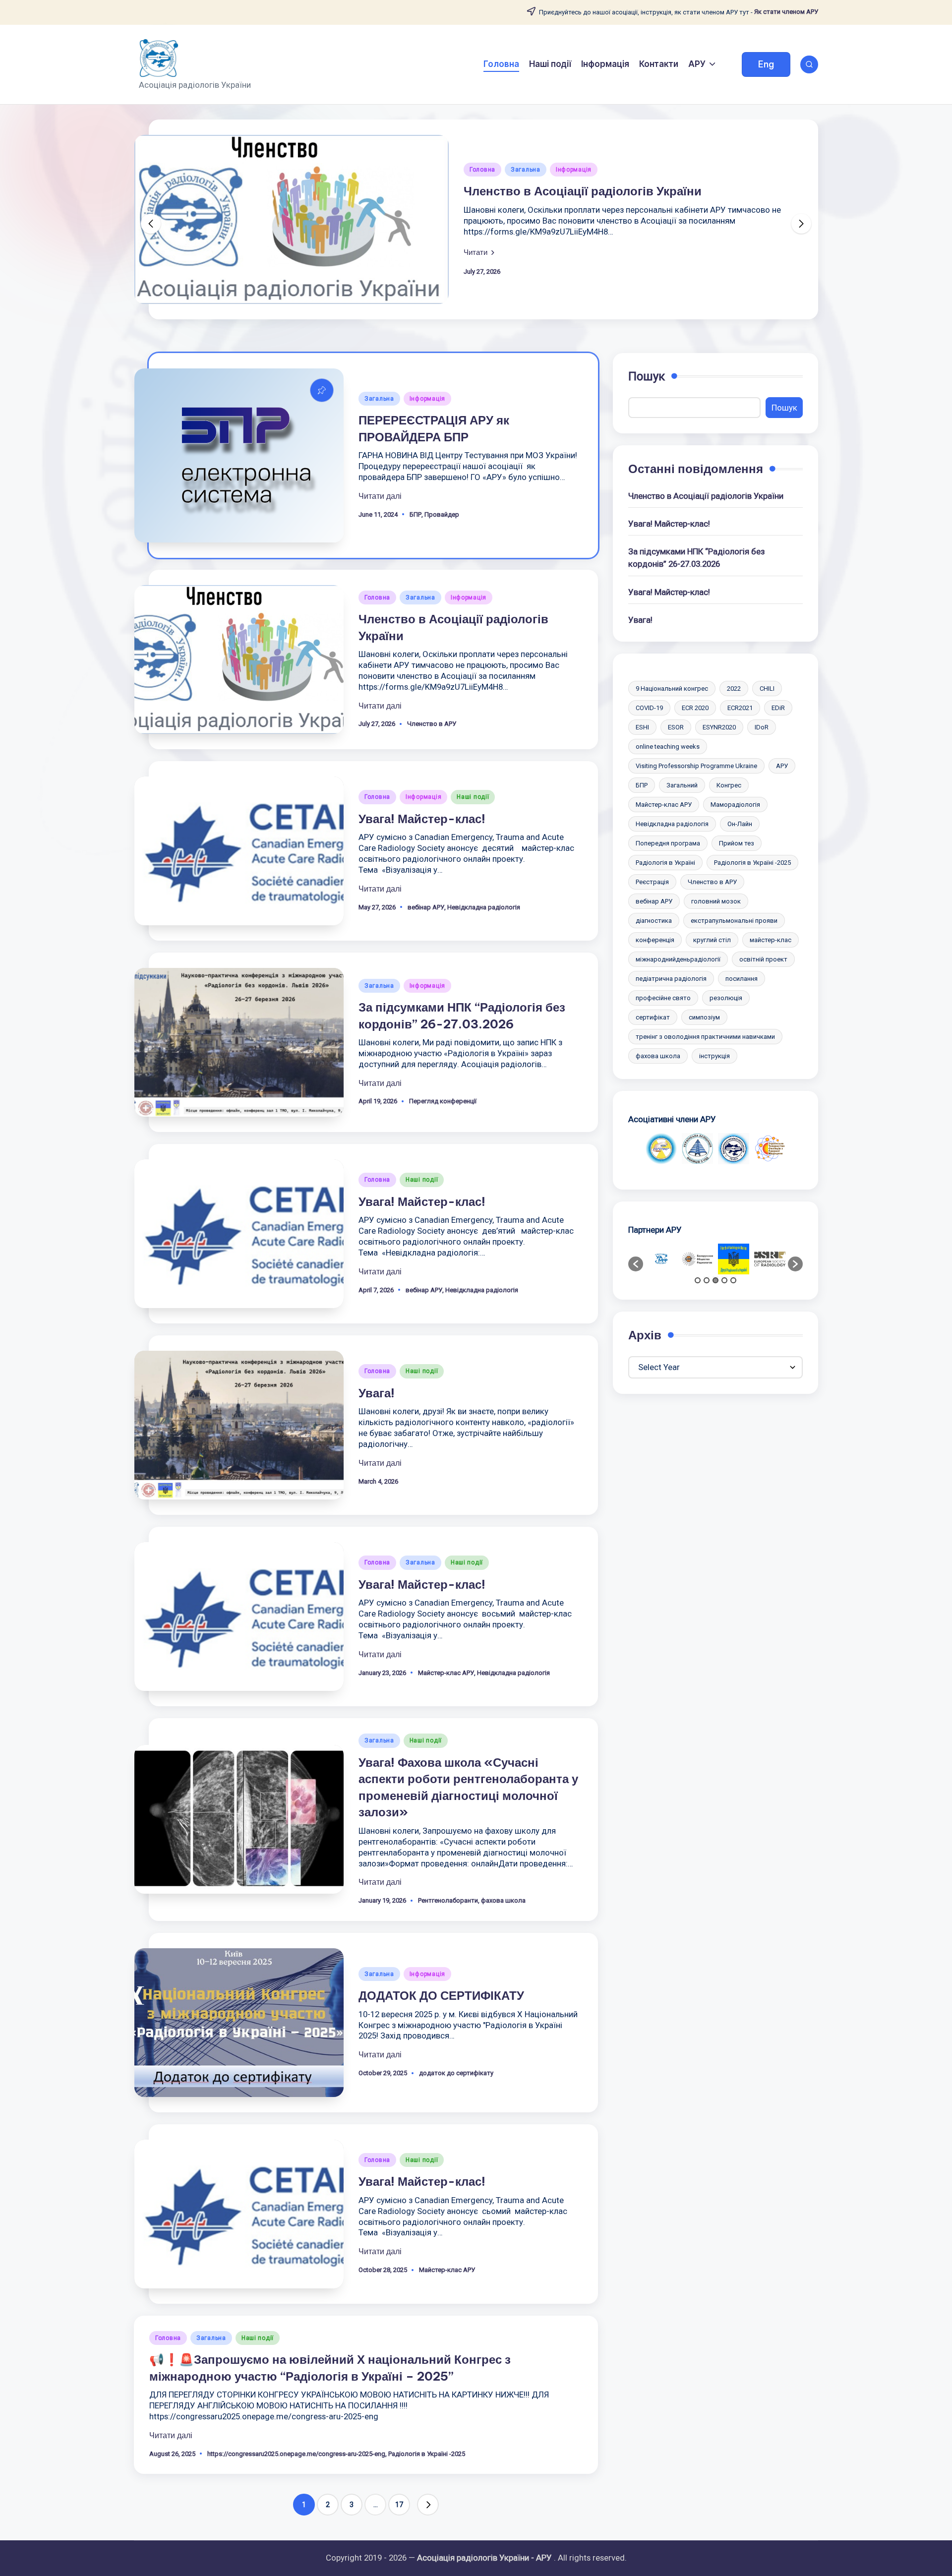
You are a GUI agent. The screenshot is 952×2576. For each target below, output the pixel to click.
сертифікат (653, 1017)
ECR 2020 (695, 708)
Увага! (377, 1393)
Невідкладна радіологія (484, 907)
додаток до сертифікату (456, 2073)
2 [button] (707, 1280)
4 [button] (724, 1280)
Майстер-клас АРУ (446, 1673)
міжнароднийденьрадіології (678, 959)
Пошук (647, 376)
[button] (766, 64)
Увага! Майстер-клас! (422, 819)
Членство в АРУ (432, 724)
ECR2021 (740, 708)
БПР (416, 514)
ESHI (642, 727)
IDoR (762, 727)
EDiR (778, 708)
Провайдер (442, 514)
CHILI (767, 689)
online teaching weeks (668, 747)
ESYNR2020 (719, 727)
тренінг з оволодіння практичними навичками (705, 1037)
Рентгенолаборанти (448, 1900)
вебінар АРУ (426, 907)
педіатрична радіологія (671, 979)
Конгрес (729, 785)
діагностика (654, 921)
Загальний (682, 785)
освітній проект (763, 959)
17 (399, 2505)
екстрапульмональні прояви (734, 921)
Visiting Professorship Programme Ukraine (696, 766)
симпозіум (704, 1017)
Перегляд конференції (443, 1101)
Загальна (526, 170)
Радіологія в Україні (665, 863)
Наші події (473, 797)
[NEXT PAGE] (428, 2505)
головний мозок (716, 901)
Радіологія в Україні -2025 (427, 2454)
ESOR (676, 727)
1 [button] (698, 1280)
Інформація (574, 170)
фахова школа (503, 1900)
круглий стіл (712, 940)
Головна (482, 170)
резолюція (726, 998)
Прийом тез (737, 843)
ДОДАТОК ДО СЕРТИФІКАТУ (441, 1995)
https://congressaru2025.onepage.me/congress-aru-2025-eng (296, 2454)
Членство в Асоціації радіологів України (583, 191)
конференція (655, 940)
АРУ (782, 766)
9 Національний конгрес (672, 689)
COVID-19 (649, 708)
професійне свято (663, 998)
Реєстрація (652, 882)
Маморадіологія (735, 805)
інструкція (714, 1056)
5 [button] (733, 1280)
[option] (661, 1149)
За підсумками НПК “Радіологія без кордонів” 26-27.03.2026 (696, 558)
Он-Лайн (740, 824)
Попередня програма (668, 843)
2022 (734, 689)
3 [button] (715, 1280)
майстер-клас (771, 940)
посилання (742, 979)
